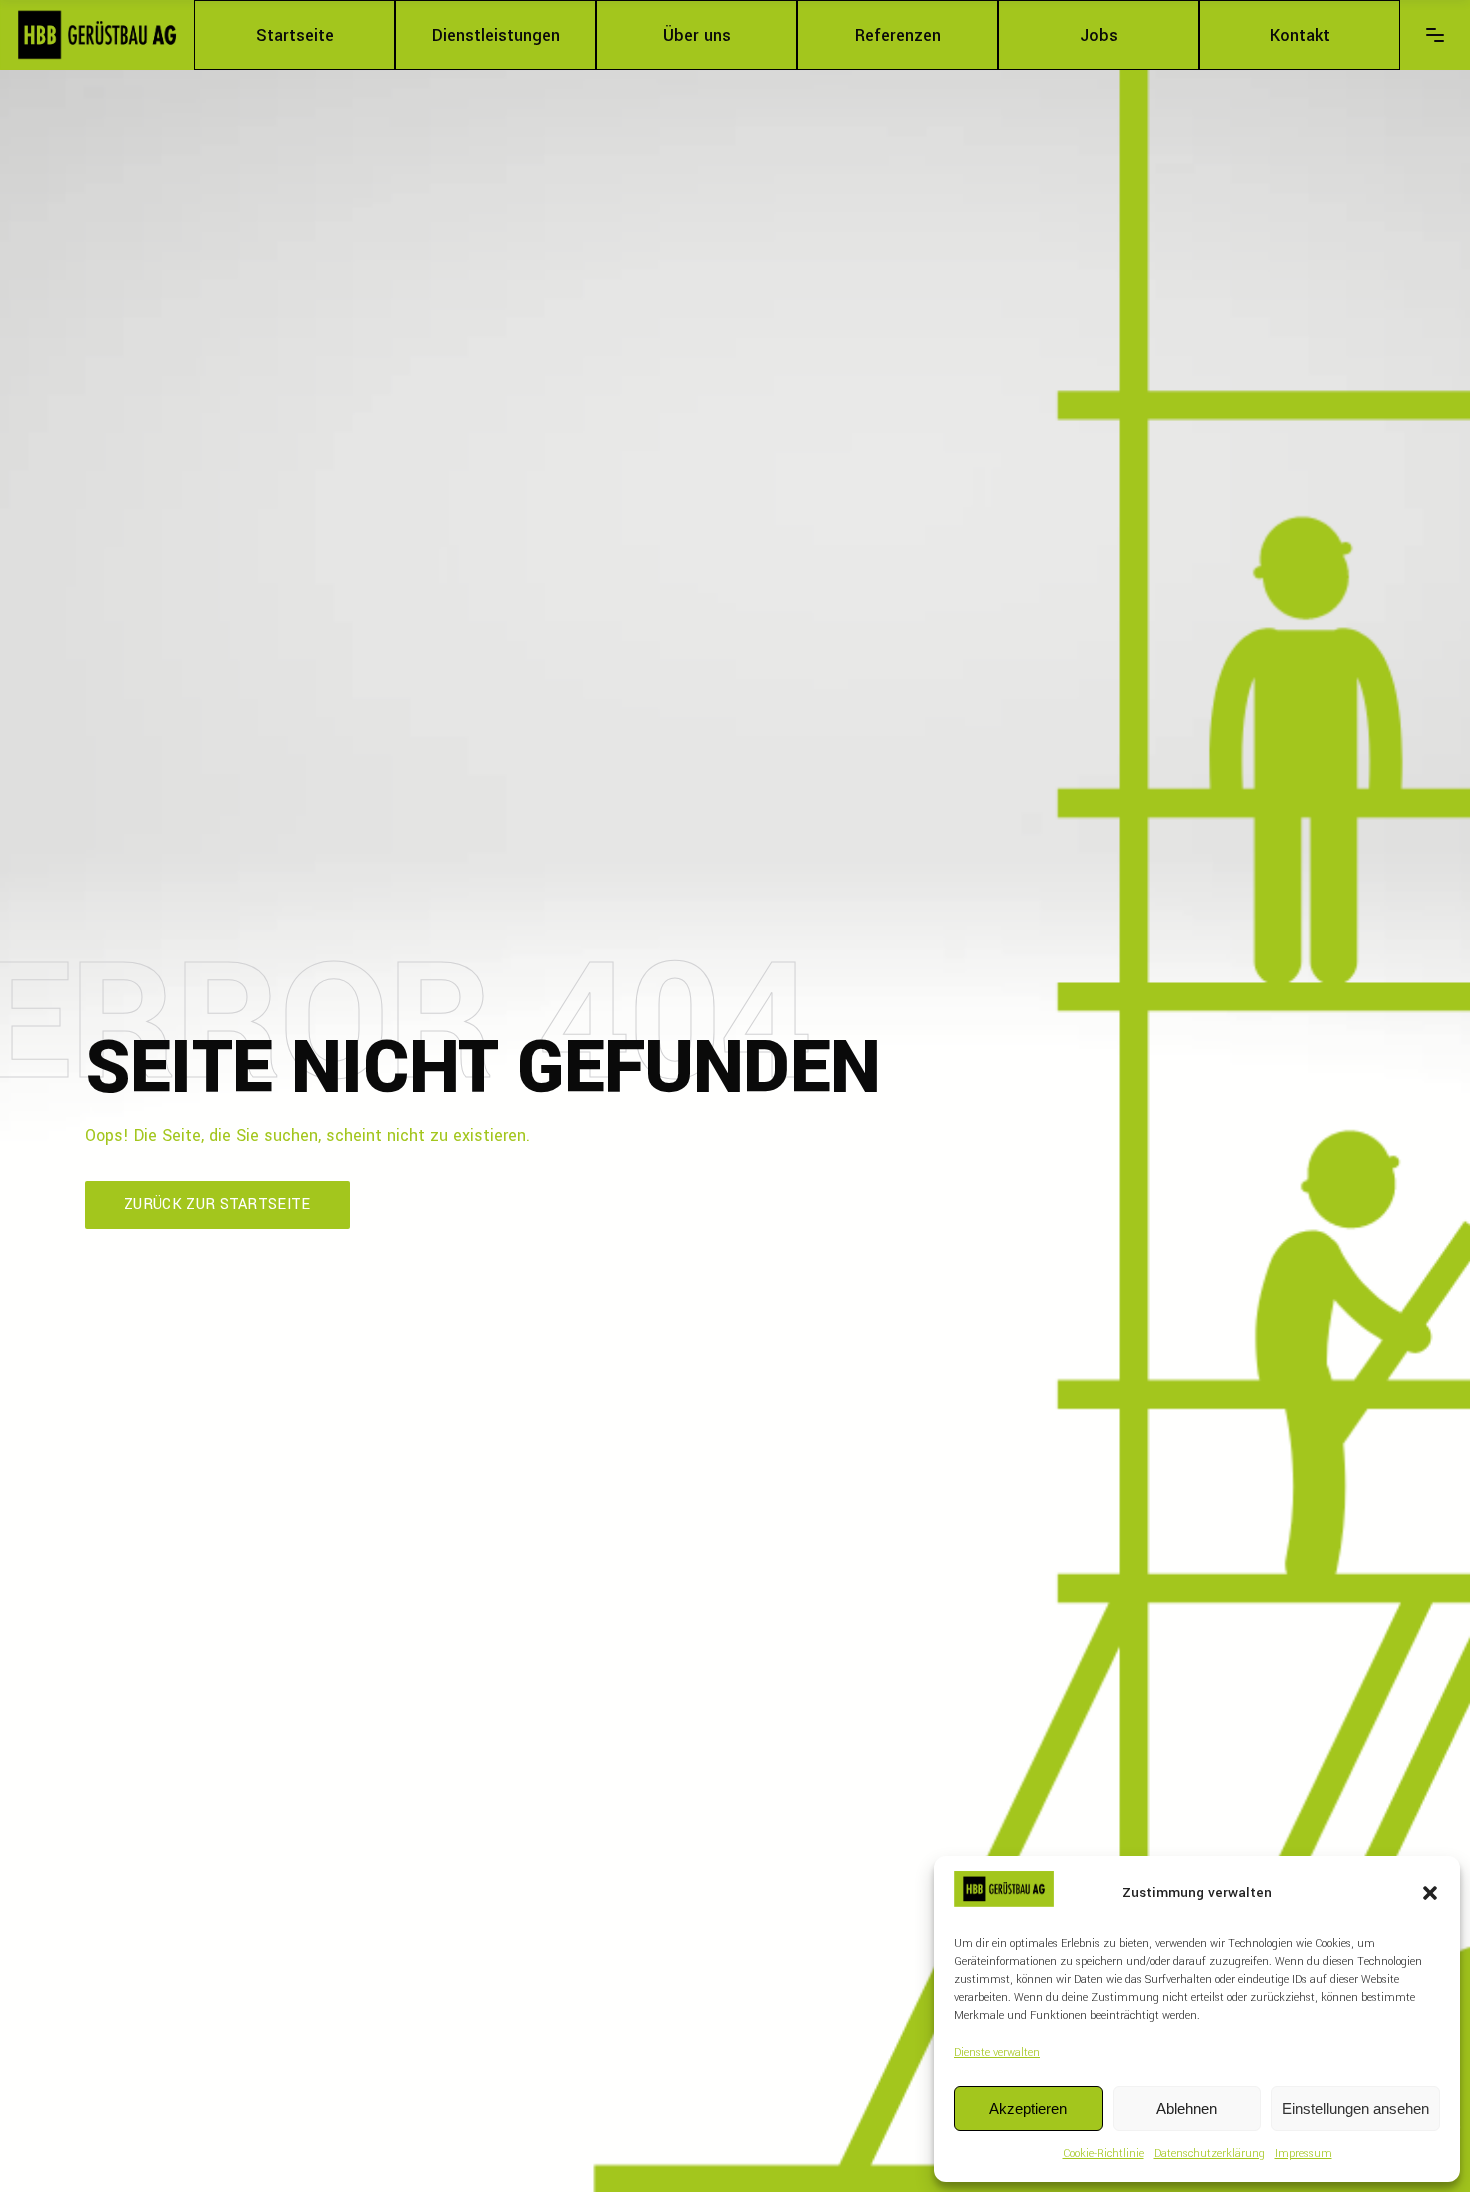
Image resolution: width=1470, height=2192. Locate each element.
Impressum (1303, 2153)
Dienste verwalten (997, 2052)
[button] (1430, 1893)
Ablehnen (1186, 2108)
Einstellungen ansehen (1355, 2108)
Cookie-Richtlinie (1103, 2153)
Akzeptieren (1028, 2108)
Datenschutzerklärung (1209, 2153)
